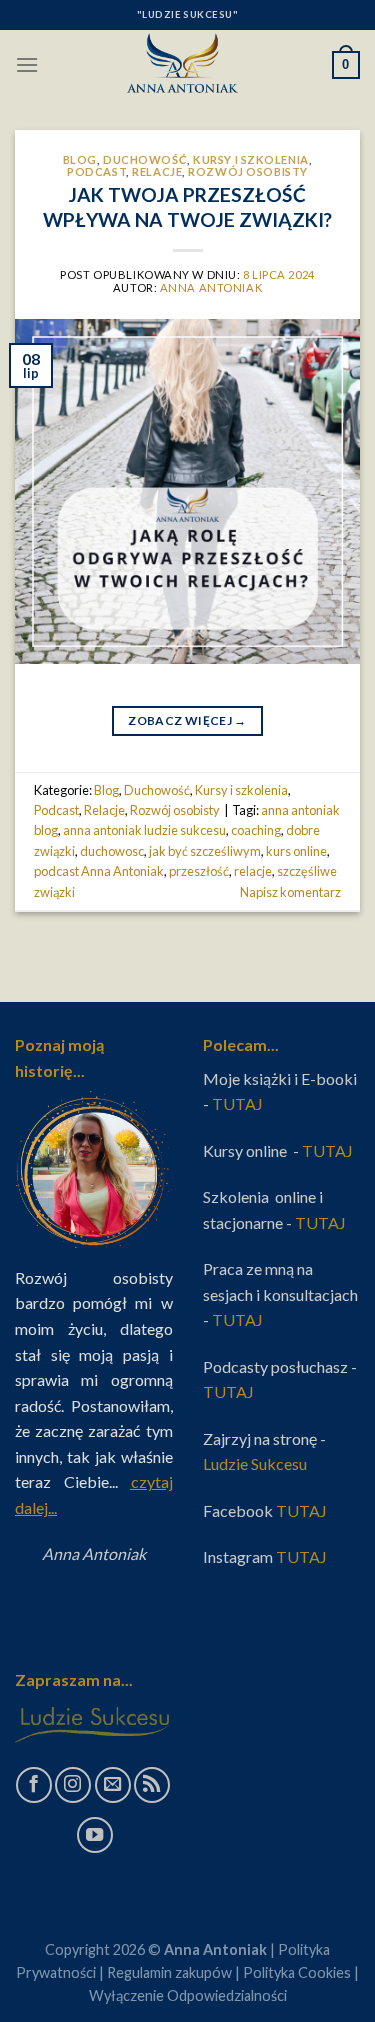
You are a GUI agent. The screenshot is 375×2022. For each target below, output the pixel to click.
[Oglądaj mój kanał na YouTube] (95, 1835)
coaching (256, 830)
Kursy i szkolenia (251, 159)
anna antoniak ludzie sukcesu (144, 830)
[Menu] (27, 64)
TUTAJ (239, 1103)
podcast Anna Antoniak (99, 871)
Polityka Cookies (297, 1972)
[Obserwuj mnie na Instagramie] (73, 1785)
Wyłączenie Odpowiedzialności (188, 1995)
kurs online (296, 851)
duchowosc (112, 851)
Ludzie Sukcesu (256, 1463)
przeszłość (199, 871)
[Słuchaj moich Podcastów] (152, 1785)
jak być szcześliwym (205, 851)
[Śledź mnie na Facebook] (34, 1785)
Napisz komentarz (290, 892)
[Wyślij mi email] (113, 1785)
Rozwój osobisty (247, 171)
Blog (80, 159)
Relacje (157, 171)
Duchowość (145, 159)
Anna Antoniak (211, 287)
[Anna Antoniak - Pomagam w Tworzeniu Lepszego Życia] (188, 65)
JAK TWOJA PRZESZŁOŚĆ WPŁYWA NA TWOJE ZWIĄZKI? (187, 207)
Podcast (96, 171)
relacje (253, 871)
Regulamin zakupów (169, 1972)
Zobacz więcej (187, 720)
